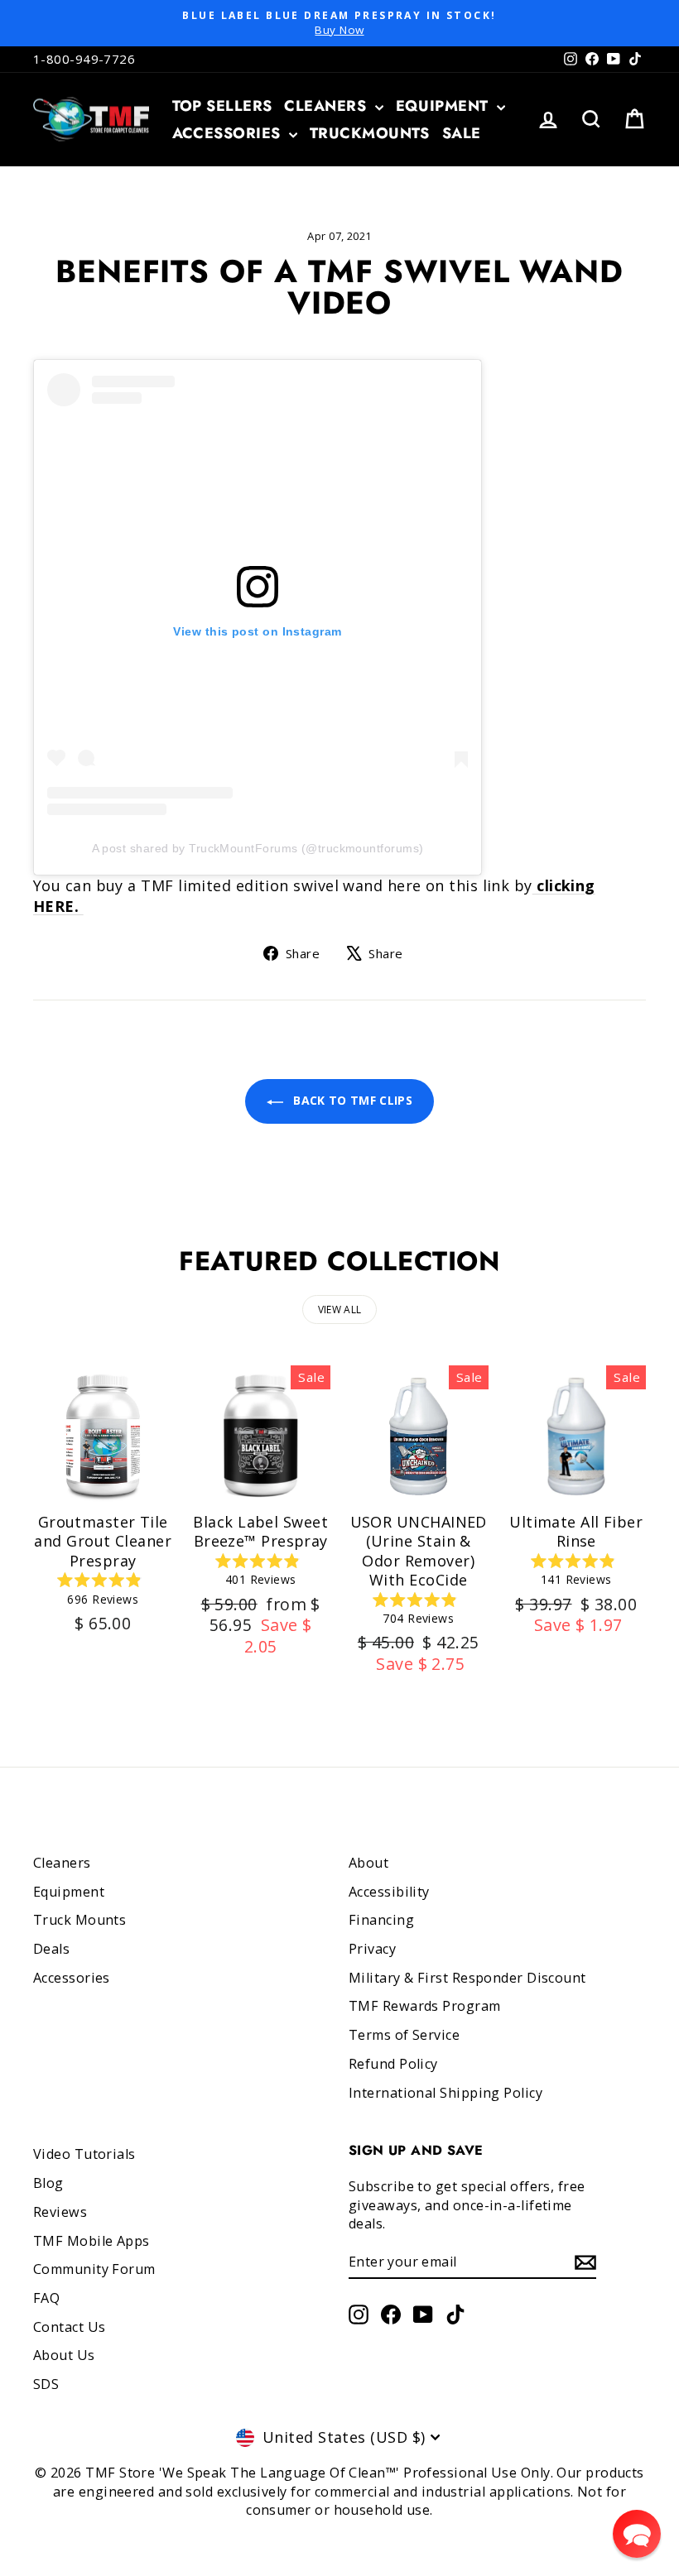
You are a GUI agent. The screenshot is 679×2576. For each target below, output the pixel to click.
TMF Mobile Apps (91, 2241)
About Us (64, 2355)
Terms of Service (404, 2035)
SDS (46, 2384)
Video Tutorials (84, 2154)
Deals (51, 1949)
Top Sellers (222, 106)
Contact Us (70, 2327)
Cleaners (327, 106)
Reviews (60, 2212)
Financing (381, 1920)
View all (339, 1310)
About (368, 1863)
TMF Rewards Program (425, 2006)
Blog (48, 2183)
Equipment (445, 106)
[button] (637, 2534)
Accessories (229, 133)
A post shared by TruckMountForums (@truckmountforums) (258, 848)
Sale (462, 133)
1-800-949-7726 (84, 59)
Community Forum (94, 2269)
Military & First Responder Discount (467, 1978)
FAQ (46, 2298)
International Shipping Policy (445, 2093)
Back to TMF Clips (351, 1100)
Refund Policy (393, 2064)
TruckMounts (370, 133)
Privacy (372, 1949)
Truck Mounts (79, 1920)
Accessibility (389, 1892)
